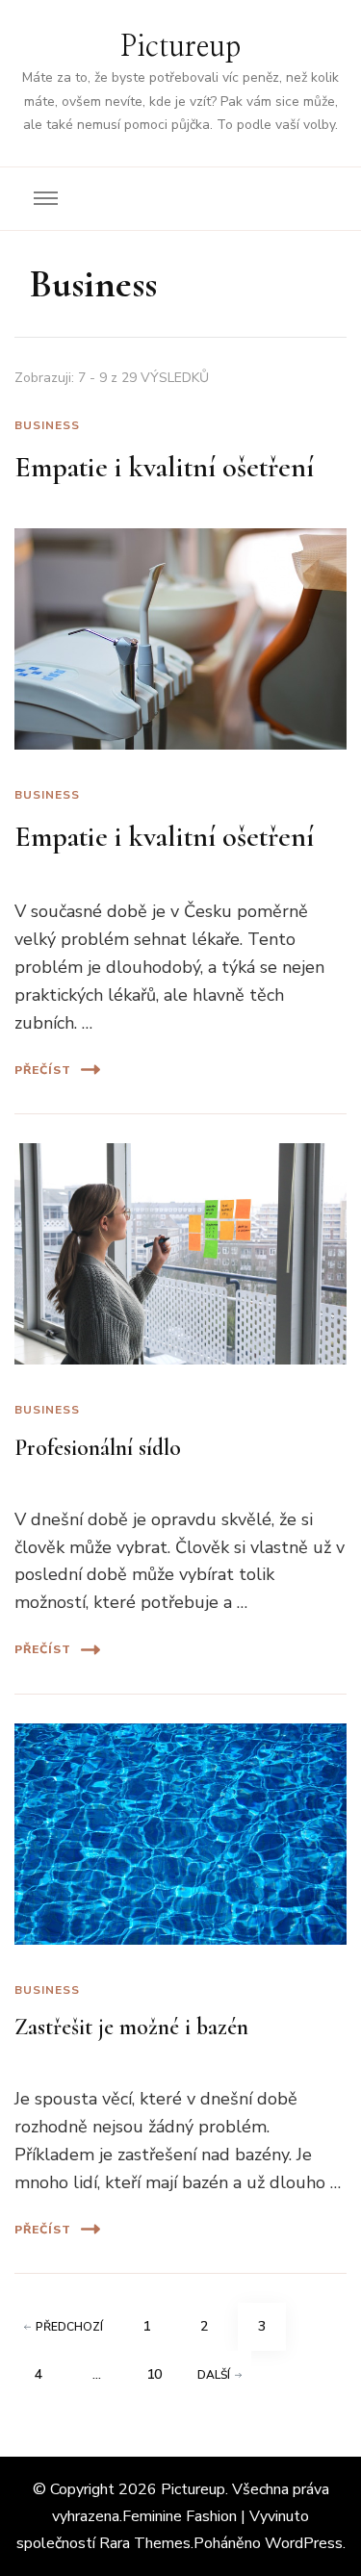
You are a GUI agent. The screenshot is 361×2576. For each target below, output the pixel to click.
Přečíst (43, 1070)
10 (162, 2374)
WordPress (304, 2543)
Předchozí (69, 2327)
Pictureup (180, 47)
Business (47, 425)
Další (214, 2375)
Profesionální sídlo (98, 1448)
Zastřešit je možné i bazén (131, 2027)
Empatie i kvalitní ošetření (164, 467)
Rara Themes (145, 2543)
